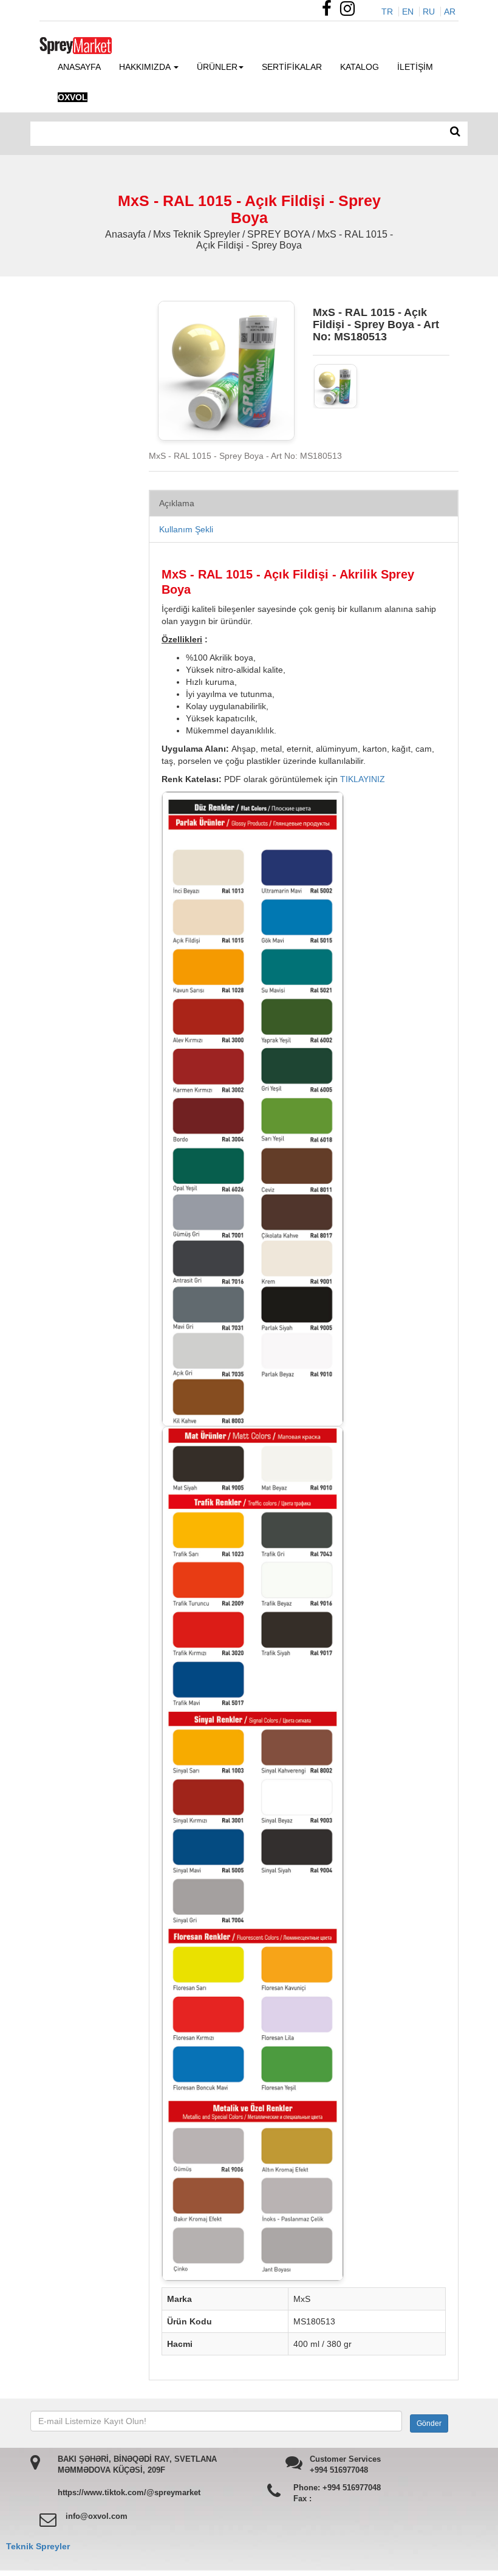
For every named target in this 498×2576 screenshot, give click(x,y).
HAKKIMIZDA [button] (146, 67)
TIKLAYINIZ (363, 779)
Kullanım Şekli (186, 529)
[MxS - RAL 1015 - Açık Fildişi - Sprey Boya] (336, 386)
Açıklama (177, 503)
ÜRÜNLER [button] (217, 67)
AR (450, 12)
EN (408, 12)
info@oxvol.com (97, 2516)
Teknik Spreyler (38, 2546)
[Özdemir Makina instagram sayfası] (350, 12)
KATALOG (360, 67)
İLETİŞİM (415, 67)
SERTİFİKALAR (292, 67)
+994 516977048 (339, 2470)
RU (429, 12)
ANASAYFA (79, 67)
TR (387, 12)
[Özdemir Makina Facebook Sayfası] (330, 12)
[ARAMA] (455, 132)
